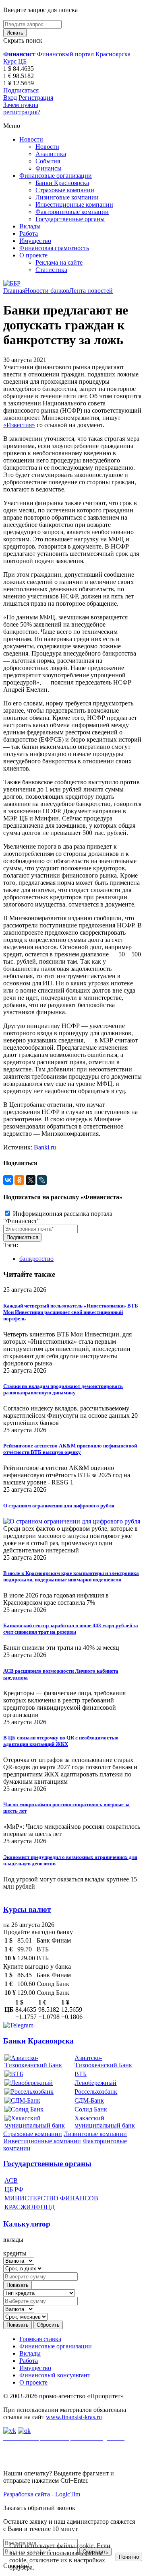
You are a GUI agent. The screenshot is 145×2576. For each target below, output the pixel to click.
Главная (14, 291)
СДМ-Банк (89, 2100)
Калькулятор (27, 2224)
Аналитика (51, 154)
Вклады (30, 226)
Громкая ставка (40, 2339)
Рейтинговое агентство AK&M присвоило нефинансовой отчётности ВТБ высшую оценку (70, 1449)
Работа (29, 233)
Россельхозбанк (96, 2092)
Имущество (35, 241)
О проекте (33, 255)
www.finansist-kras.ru (74, 2417)
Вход (10, 98)
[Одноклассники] (19, 1180)
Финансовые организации (56, 176)
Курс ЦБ (15, 61)
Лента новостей (91, 291)
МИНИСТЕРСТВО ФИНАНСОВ (51, 2198)
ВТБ (81, 2074)
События (48, 161)
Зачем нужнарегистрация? (22, 108)
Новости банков (47, 291)
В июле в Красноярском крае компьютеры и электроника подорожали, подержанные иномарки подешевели (71, 1576)
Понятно (129, 2557)
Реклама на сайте (59, 262)
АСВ (11, 2180)
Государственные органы (70, 219)
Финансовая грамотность (54, 248)
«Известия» (19, 425)
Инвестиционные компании (74, 205)
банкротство (36, 1259)
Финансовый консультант (55, 2375)
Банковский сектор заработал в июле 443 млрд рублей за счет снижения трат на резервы (71, 1629)
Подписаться (21, 90)
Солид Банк (91, 2109)
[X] (31, 1180)
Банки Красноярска (62, 183)
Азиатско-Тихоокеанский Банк (103, 2061)
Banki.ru (45, 1147)
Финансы (49, 168)
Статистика (51, 270)
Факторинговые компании (72, 212)
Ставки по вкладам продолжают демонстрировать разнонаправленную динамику (63, 1389)
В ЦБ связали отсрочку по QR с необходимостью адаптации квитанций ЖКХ (61, 1741)
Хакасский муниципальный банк (105, 2122)
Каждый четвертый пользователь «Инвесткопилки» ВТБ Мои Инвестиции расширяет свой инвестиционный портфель (71, 1312)
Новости (31, 139)
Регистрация (36, 98)
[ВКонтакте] (8, 1180)
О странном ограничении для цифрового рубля (59, 1506)
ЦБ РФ (14, 2189)
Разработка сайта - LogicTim (42, 2494)
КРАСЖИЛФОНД (30, 2207)
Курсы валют (27, 1909)
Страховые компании (65, 190)
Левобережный (95, 2083)
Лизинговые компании (67, 197)
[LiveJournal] (42, 1180)
